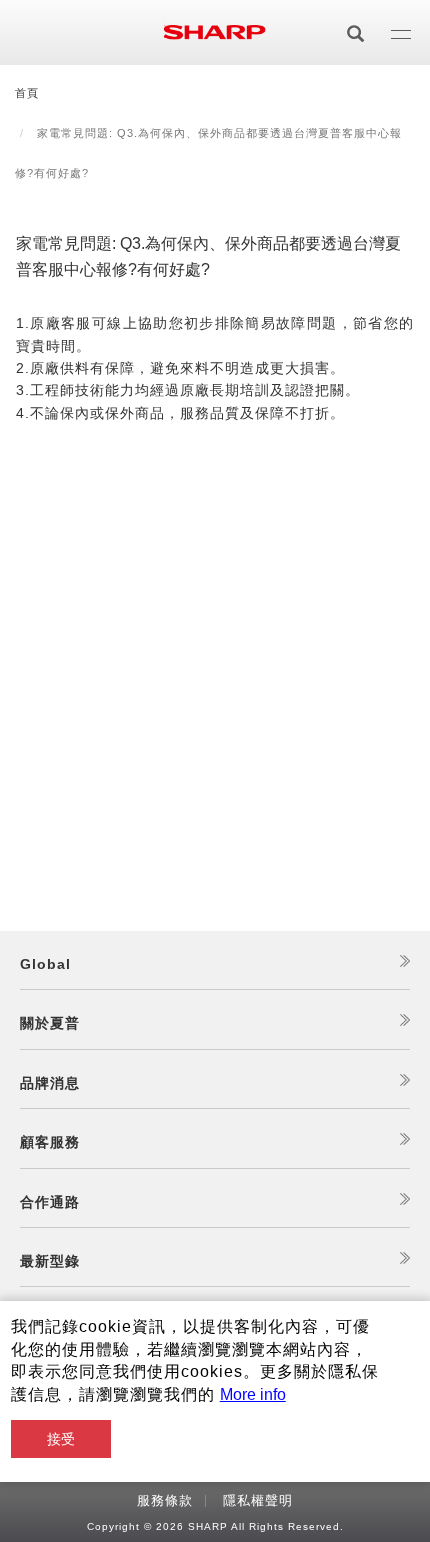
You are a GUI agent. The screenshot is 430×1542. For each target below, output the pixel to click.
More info (253, 1394)
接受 (61, 1439)
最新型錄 (50, 1261)
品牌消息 (50, 1083)
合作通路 (50, 1202)
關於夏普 (50, 1023)
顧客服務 (50, 1142)
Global (45, 964)
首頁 (27, 93)
